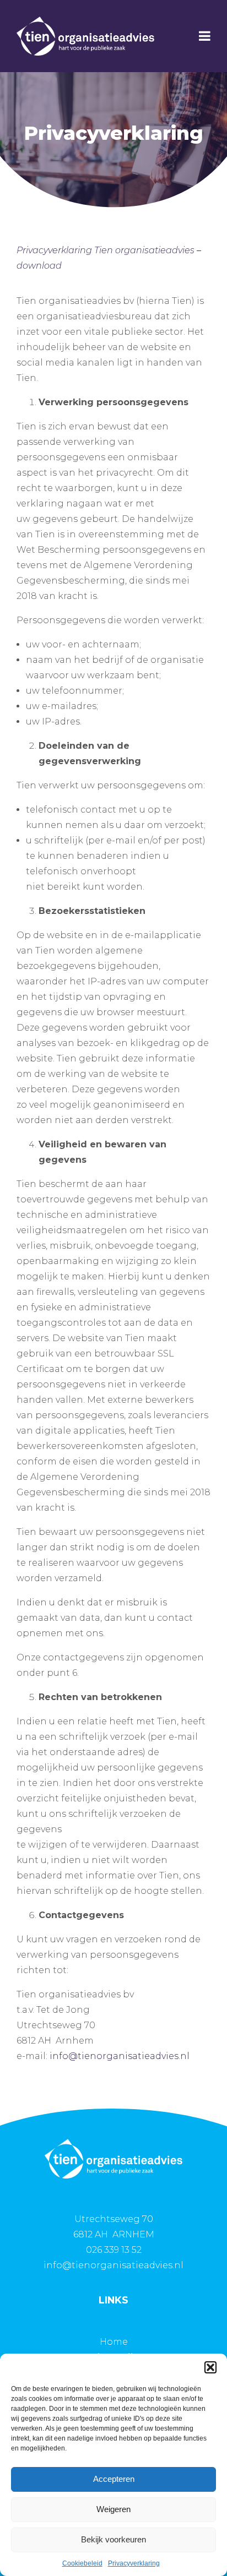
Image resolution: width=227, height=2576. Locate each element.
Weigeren (113, 2509)
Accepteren (114, 2479)
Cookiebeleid (82, 2563)
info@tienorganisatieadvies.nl (120, 2056)
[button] (210, 2367)
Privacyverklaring (134, 2563)
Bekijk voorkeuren (113, 2539)
